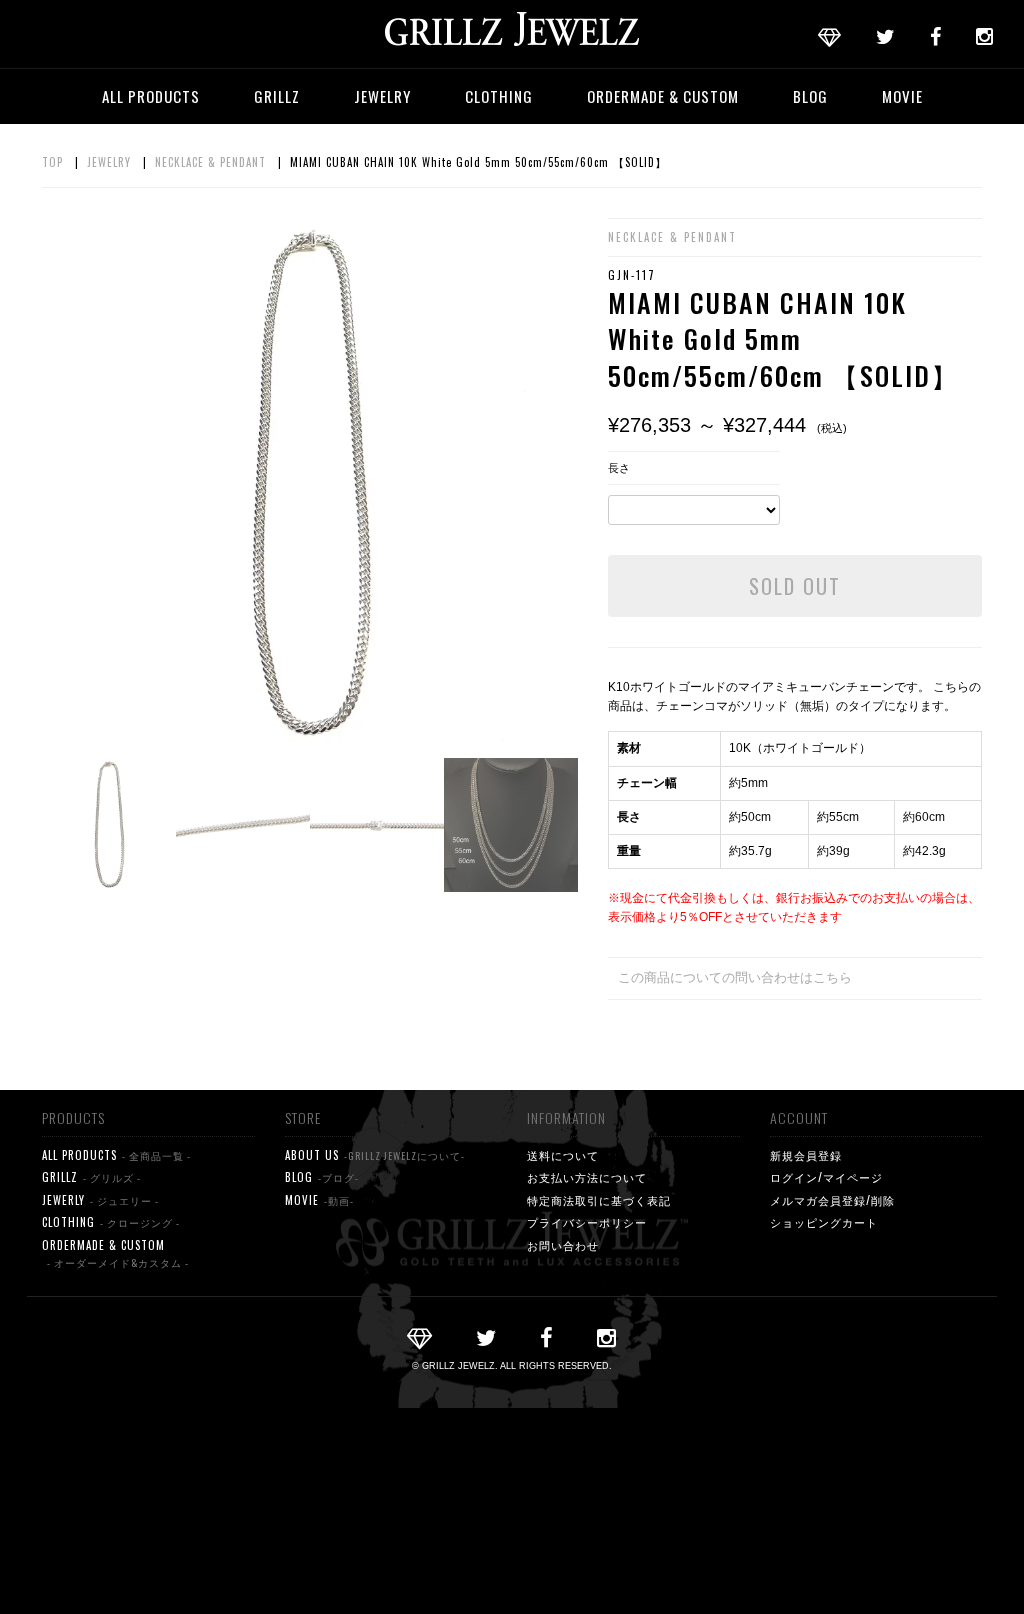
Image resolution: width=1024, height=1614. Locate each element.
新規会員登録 (806, 1155)
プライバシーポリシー (587, 1222)
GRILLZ (277, 96)
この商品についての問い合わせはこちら (735, 977)
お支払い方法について (587, 1177)
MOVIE (902, 96)
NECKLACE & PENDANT (210, 162)
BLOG (810, 96)
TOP (52, 162)
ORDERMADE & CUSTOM (663, 96)
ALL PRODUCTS (151, 96)
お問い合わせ (563, 1245)
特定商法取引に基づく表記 (599, 1200)
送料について (563, 1155)
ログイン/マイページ (826, 1177)
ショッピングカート (824, 1222)
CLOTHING (499, 96)
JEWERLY (100, 1200)
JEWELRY (382, 96)
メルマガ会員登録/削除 (832, 1200)
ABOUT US (375, 1155)
